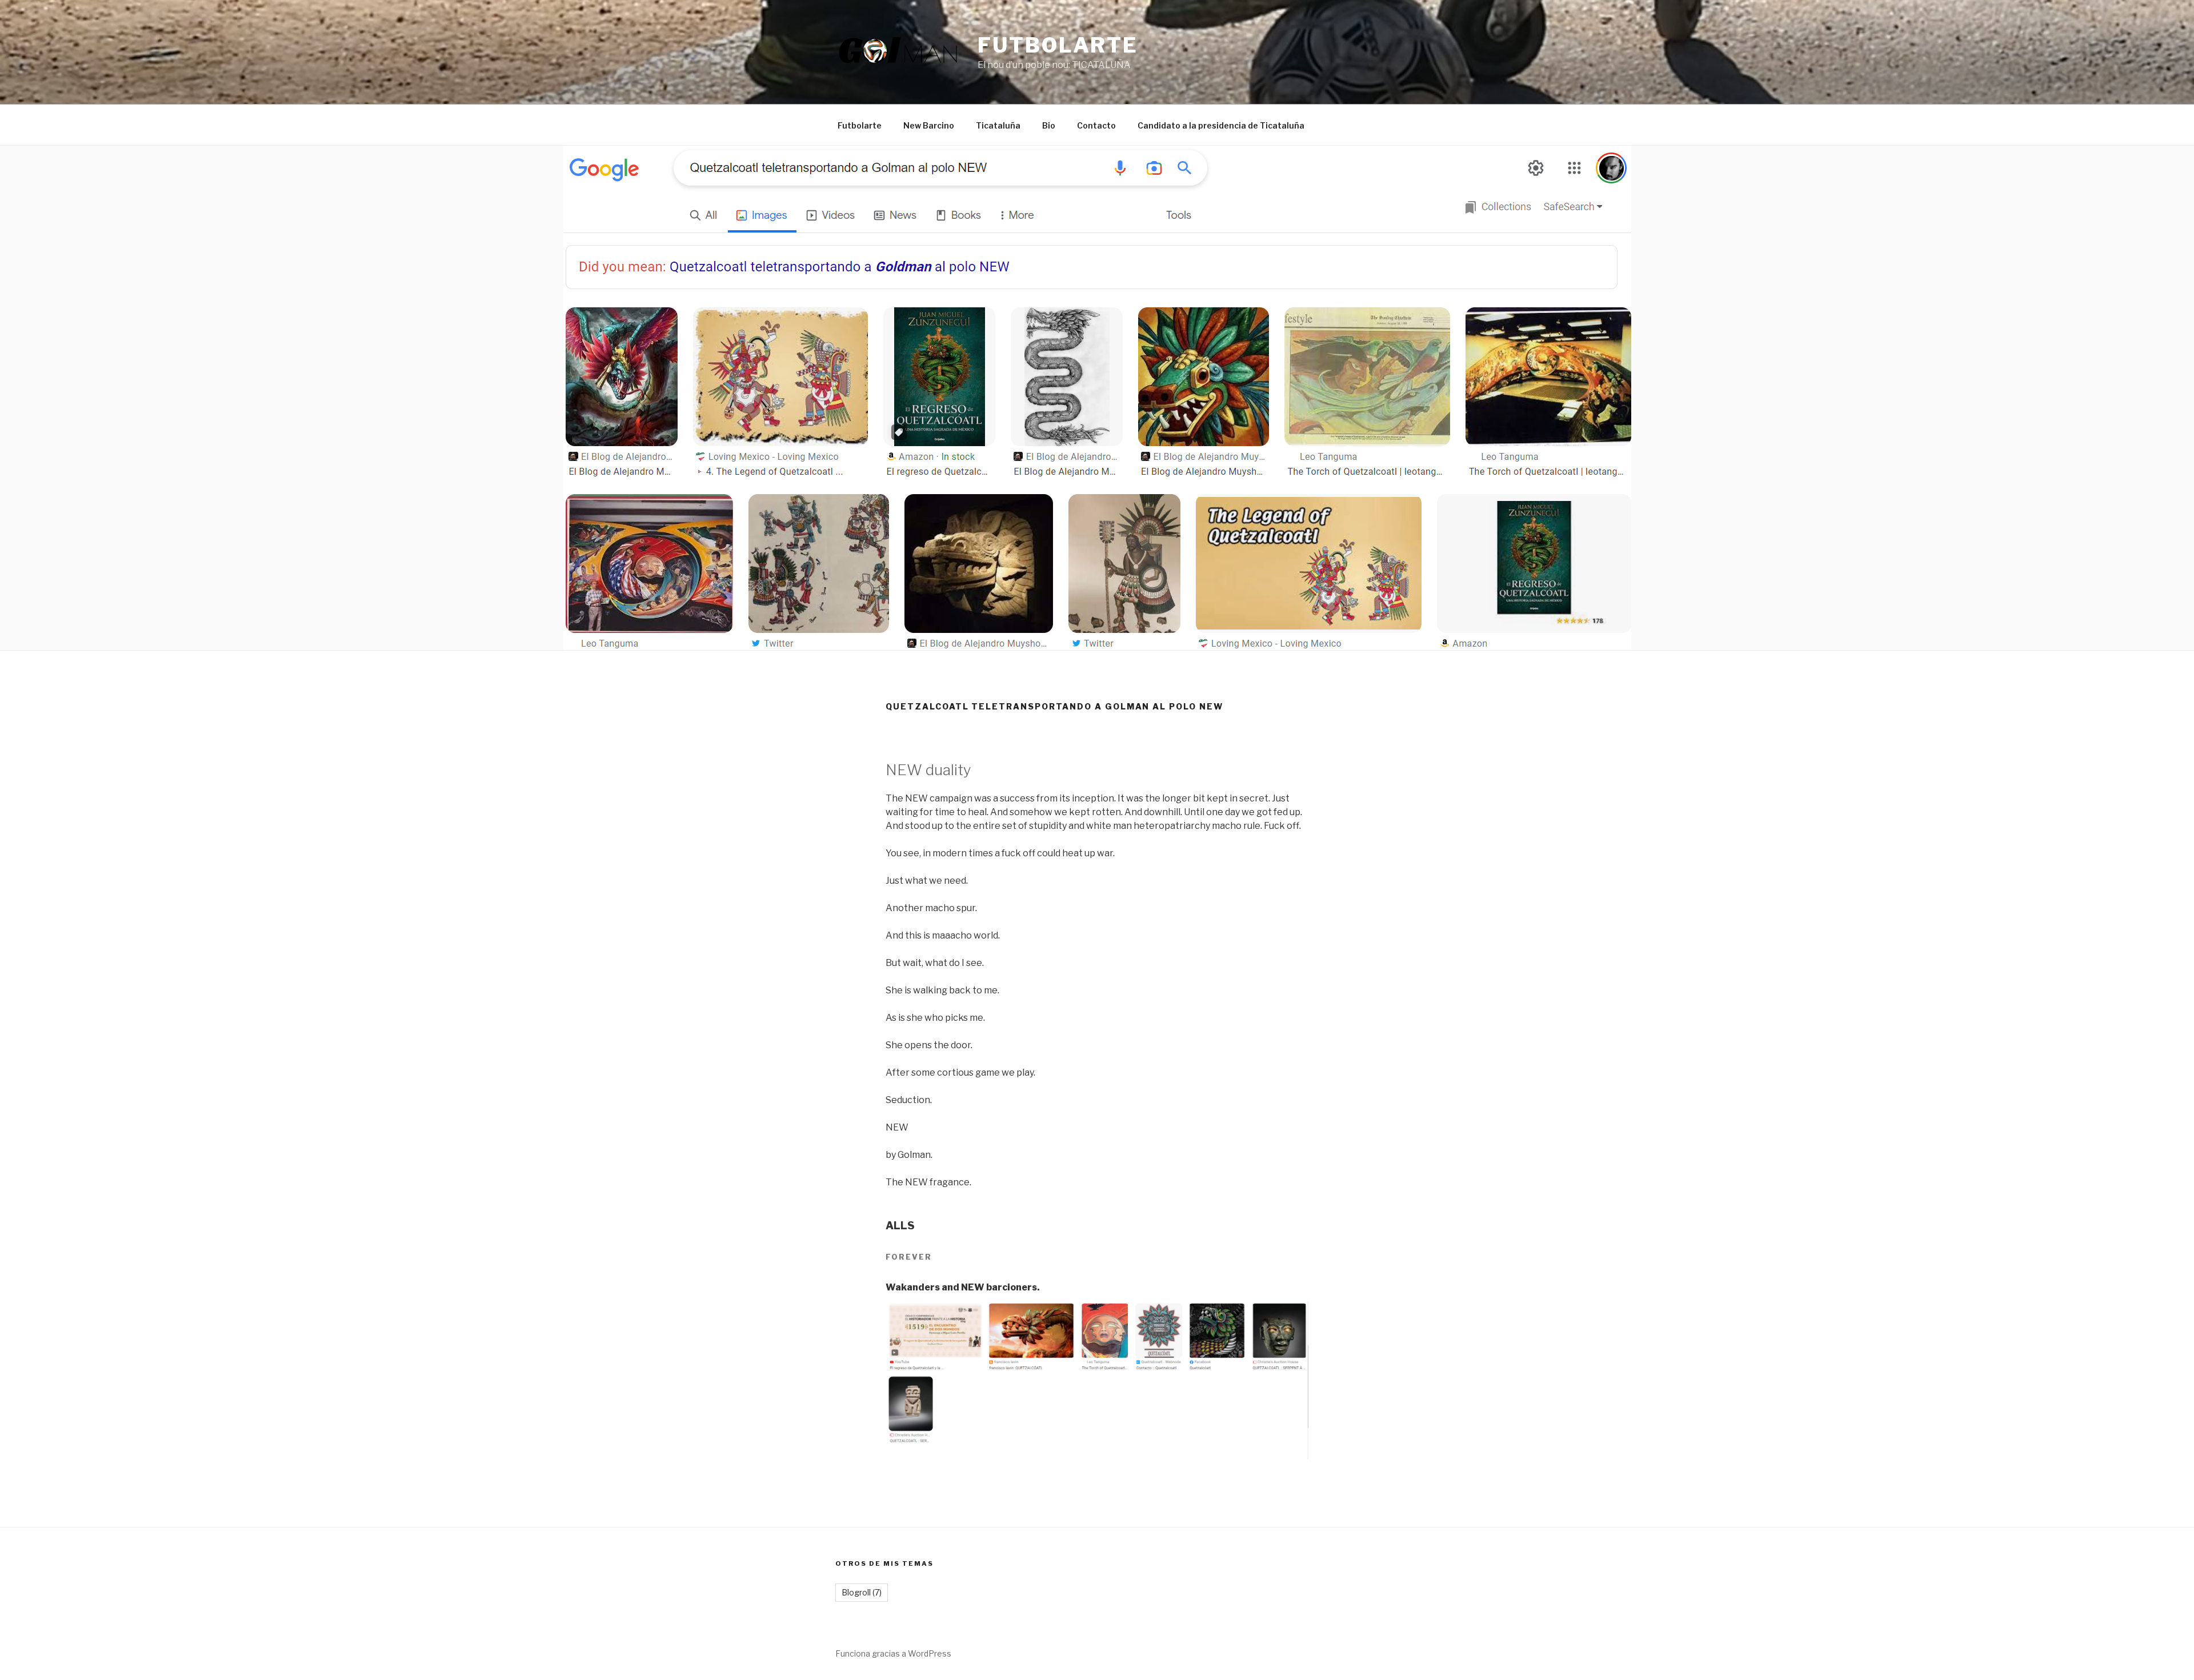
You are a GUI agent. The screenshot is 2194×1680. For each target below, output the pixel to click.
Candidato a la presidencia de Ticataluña (1221, 125)
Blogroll (862, 1592)
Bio (1049, 125)
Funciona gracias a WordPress (893, 1653)
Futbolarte (860, 125)
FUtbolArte (1058, 45)
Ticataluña (998, 125)
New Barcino (929, 125)
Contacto (1096, 125)
